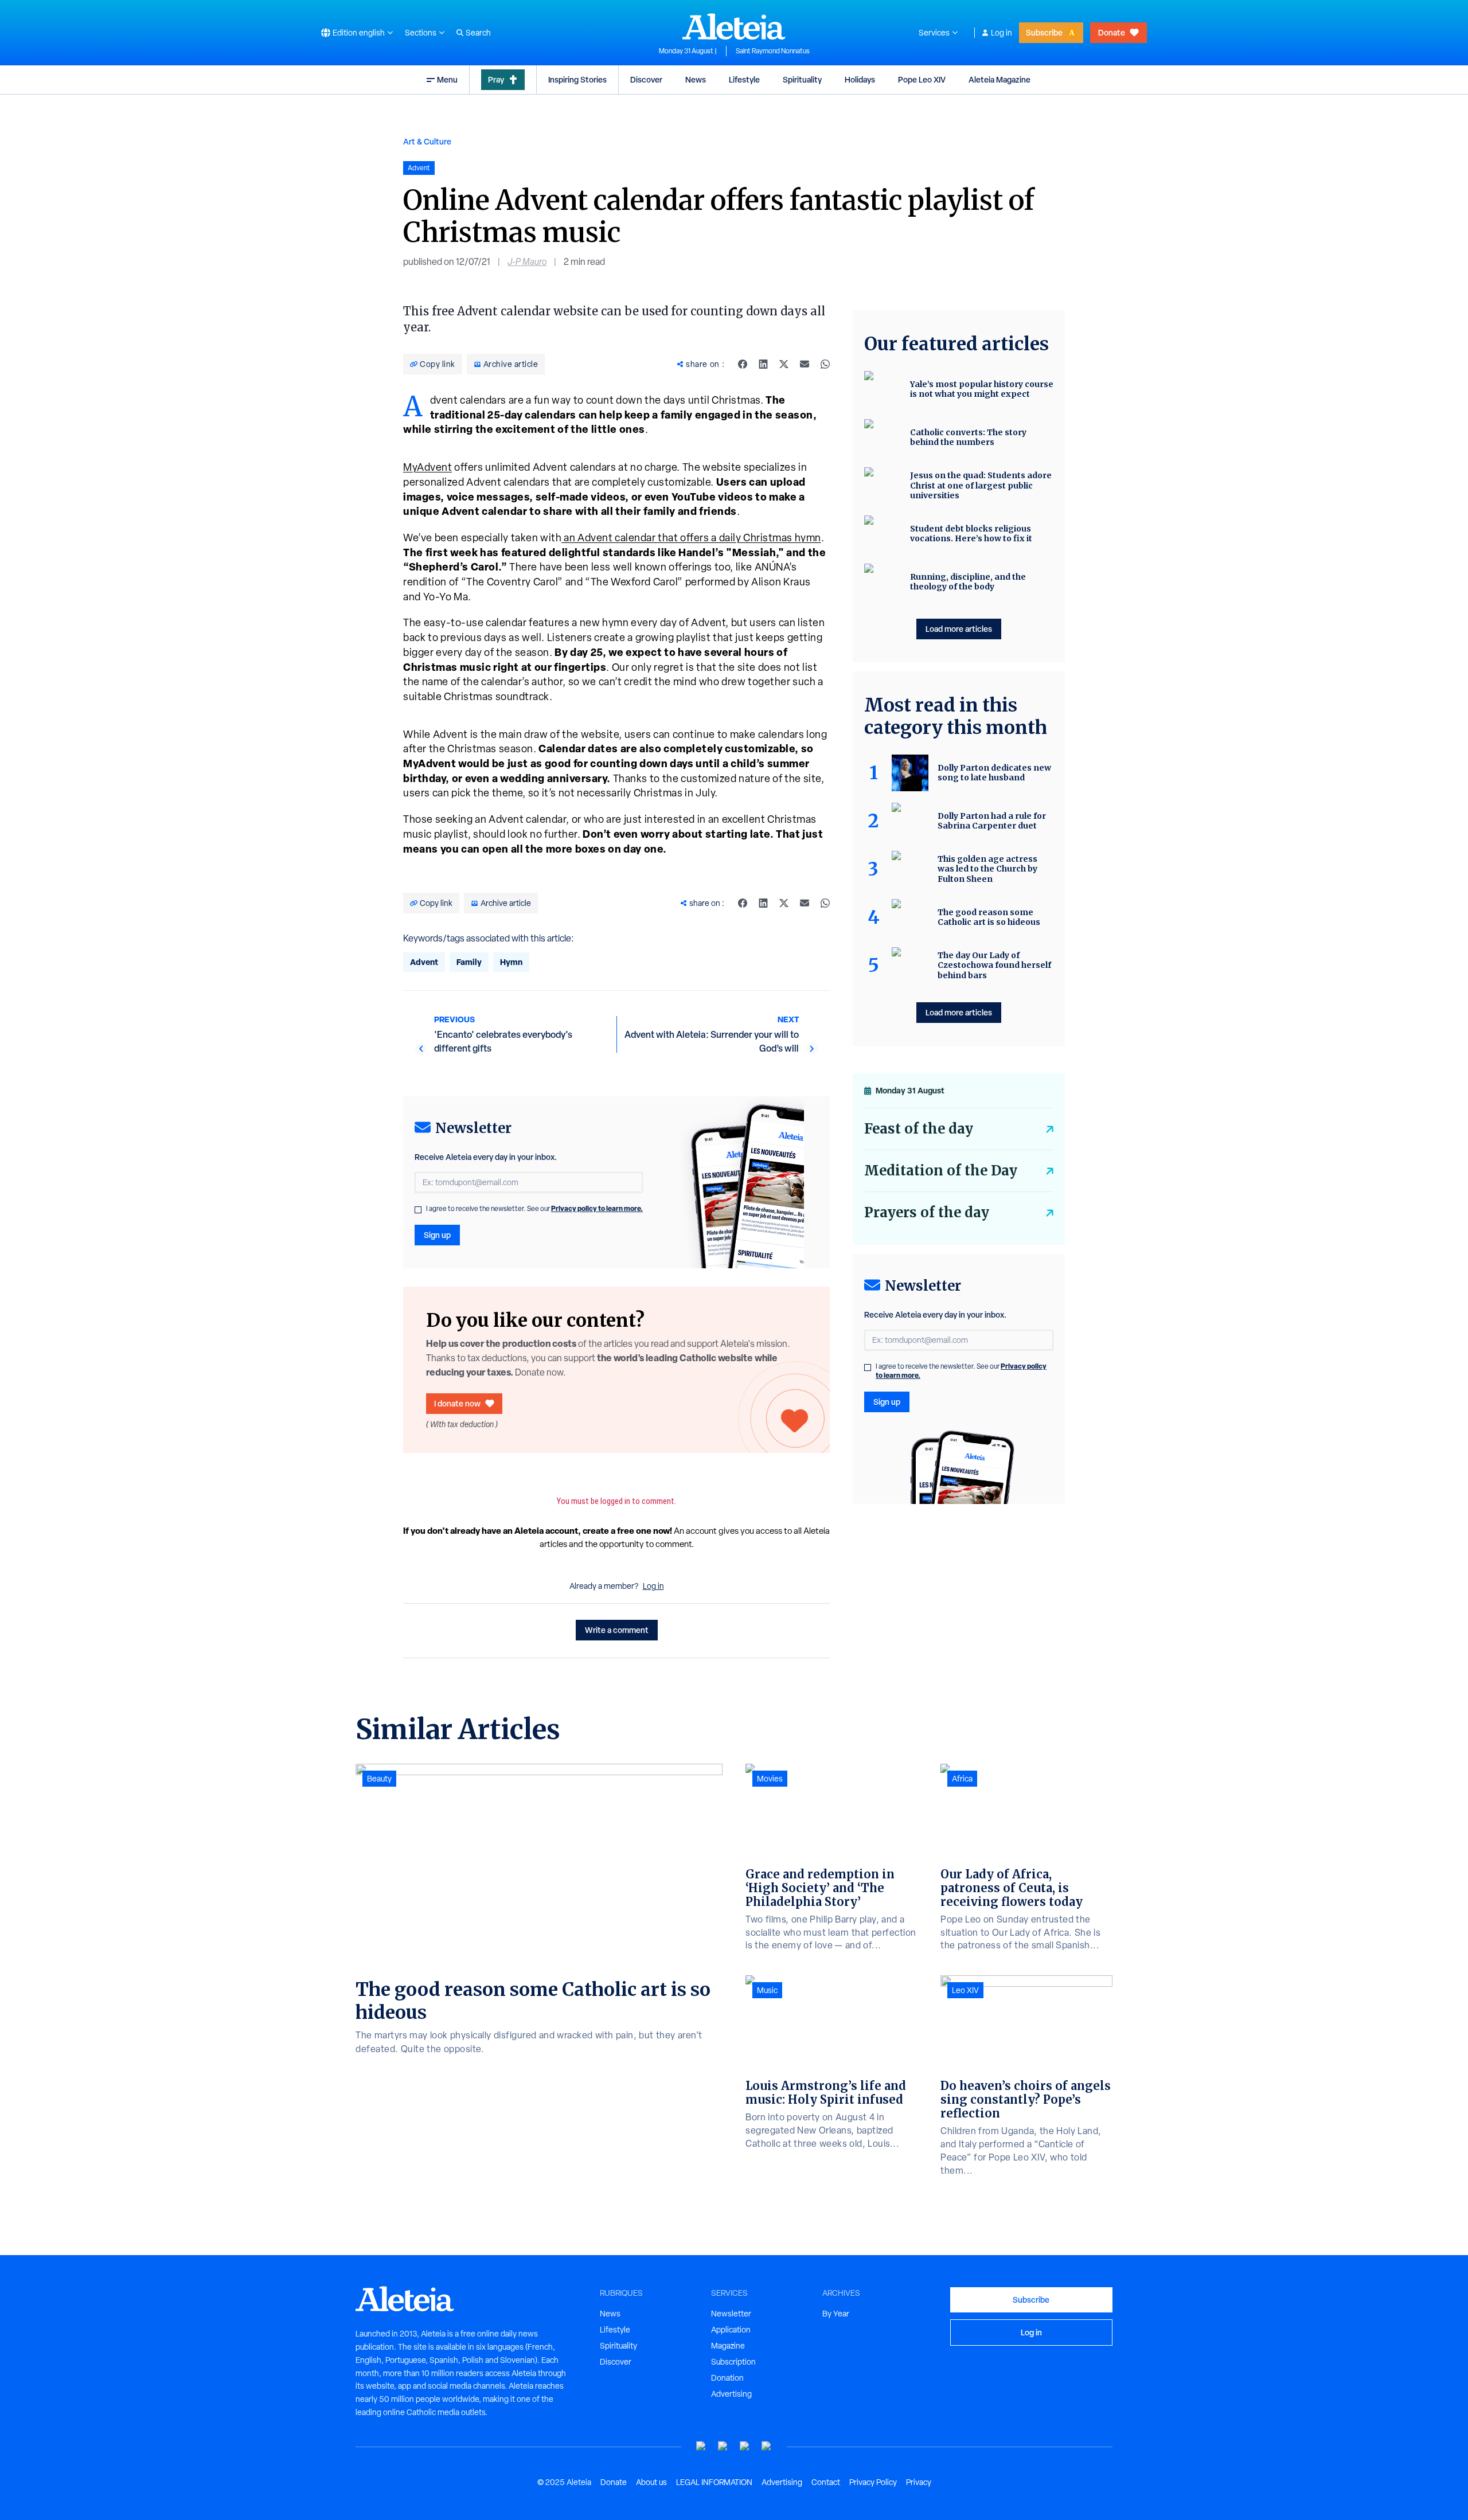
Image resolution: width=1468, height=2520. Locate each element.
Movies (770, 1779)
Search (478, 33)
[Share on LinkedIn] (763, 364)
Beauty (379, 1779)
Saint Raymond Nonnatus (773, 51)
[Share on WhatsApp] (825, 364)
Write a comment (617, 1630)
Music (767, 1990)
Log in (1002, 33)
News (696, 79)
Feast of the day (919, 1129)
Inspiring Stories (577, 79)
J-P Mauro (527, 262)
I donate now (457, 1403)
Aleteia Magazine (1000, 79)
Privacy (919, 2482)
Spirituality (802, 79)
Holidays (860, 79)
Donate (1112, 32)
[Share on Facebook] (743, 364)
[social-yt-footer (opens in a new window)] (701, 2446)
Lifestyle (744, 79)
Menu (447, 79)
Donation (727, 2378)
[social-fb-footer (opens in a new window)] (723, 2446)
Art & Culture (427, 141)
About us (651, 2482)
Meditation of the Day (941, 1171)
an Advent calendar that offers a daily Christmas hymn (691, 538)
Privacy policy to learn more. (597, 1208)
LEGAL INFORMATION (714, 2482)
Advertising (731, 2394)
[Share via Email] (805, 364)
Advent (424, 962)
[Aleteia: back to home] (734, 26)
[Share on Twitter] (784, 364)
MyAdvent (427, 467)
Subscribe (1044, 32)
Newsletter (731, 2314)
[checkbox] (418, 1210)
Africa (962, 1779)
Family (469, 962)
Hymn (511, 962)
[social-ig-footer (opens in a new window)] (767, 2446)
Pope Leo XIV (922, 79)
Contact (826, 2482)
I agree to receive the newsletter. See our (534, 1209)
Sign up (437, 1235)
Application (731, 2330)
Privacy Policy (873, 2482)
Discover (646, 79)
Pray (496, 79)
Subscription (733, 2362)
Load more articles (959, 629)
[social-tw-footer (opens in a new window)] (745, 2446)
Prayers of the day (927, 1212)
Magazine (728, 2346)
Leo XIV (965, 1990)
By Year (836, 2314)
